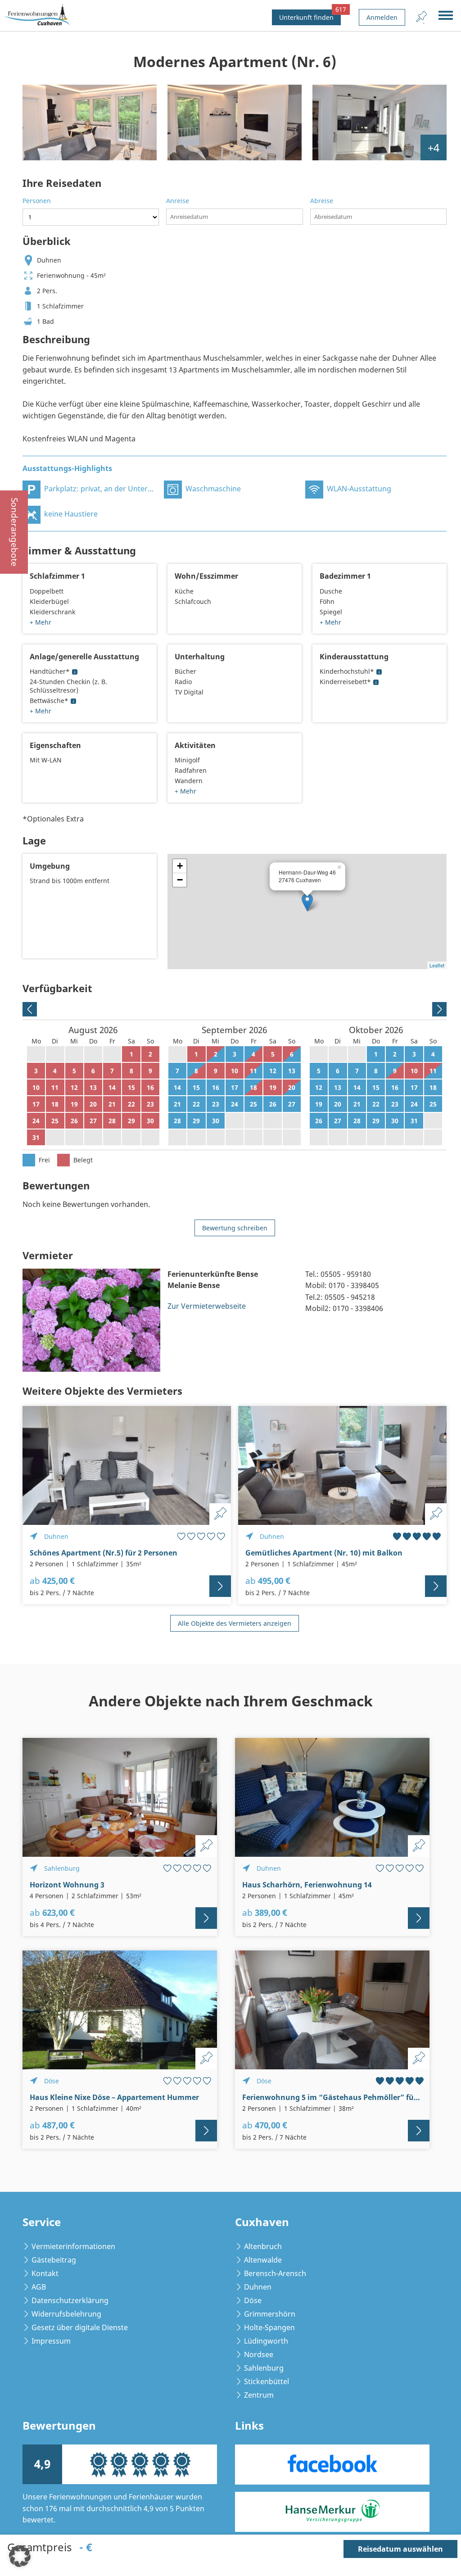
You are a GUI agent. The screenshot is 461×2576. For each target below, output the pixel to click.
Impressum (51, 2341)
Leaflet (437, 965)
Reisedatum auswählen (400, 2549)
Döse (253, 2300)
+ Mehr (41, 622)
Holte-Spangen (269, 2327)
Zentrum (259, 2395)
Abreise (322, 201)
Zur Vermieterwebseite (207, 1306)
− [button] (180, 880)
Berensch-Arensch (275, 2273)
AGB (39, 2287)
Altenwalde (263, 2260)
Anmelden (382, 17)
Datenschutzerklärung (70, 2300)
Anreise (178, 201)
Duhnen (258, 2287)
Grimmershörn (270, 2314)
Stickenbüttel (267, 2381)
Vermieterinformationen (73, 2246)
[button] (20, 2556)
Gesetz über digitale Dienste (80, 2327)
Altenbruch (263, 2246)
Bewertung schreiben (235, 1228)
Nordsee (259, 2354)
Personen (37, 201)
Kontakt (45, 2273)
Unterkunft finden (310, 16)
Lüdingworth (266, 2341)
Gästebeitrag (54, 2260)
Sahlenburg (264, 2368)
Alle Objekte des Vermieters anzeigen (235, 1623)
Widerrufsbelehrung (66, 2314)
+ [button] (180, 866)
